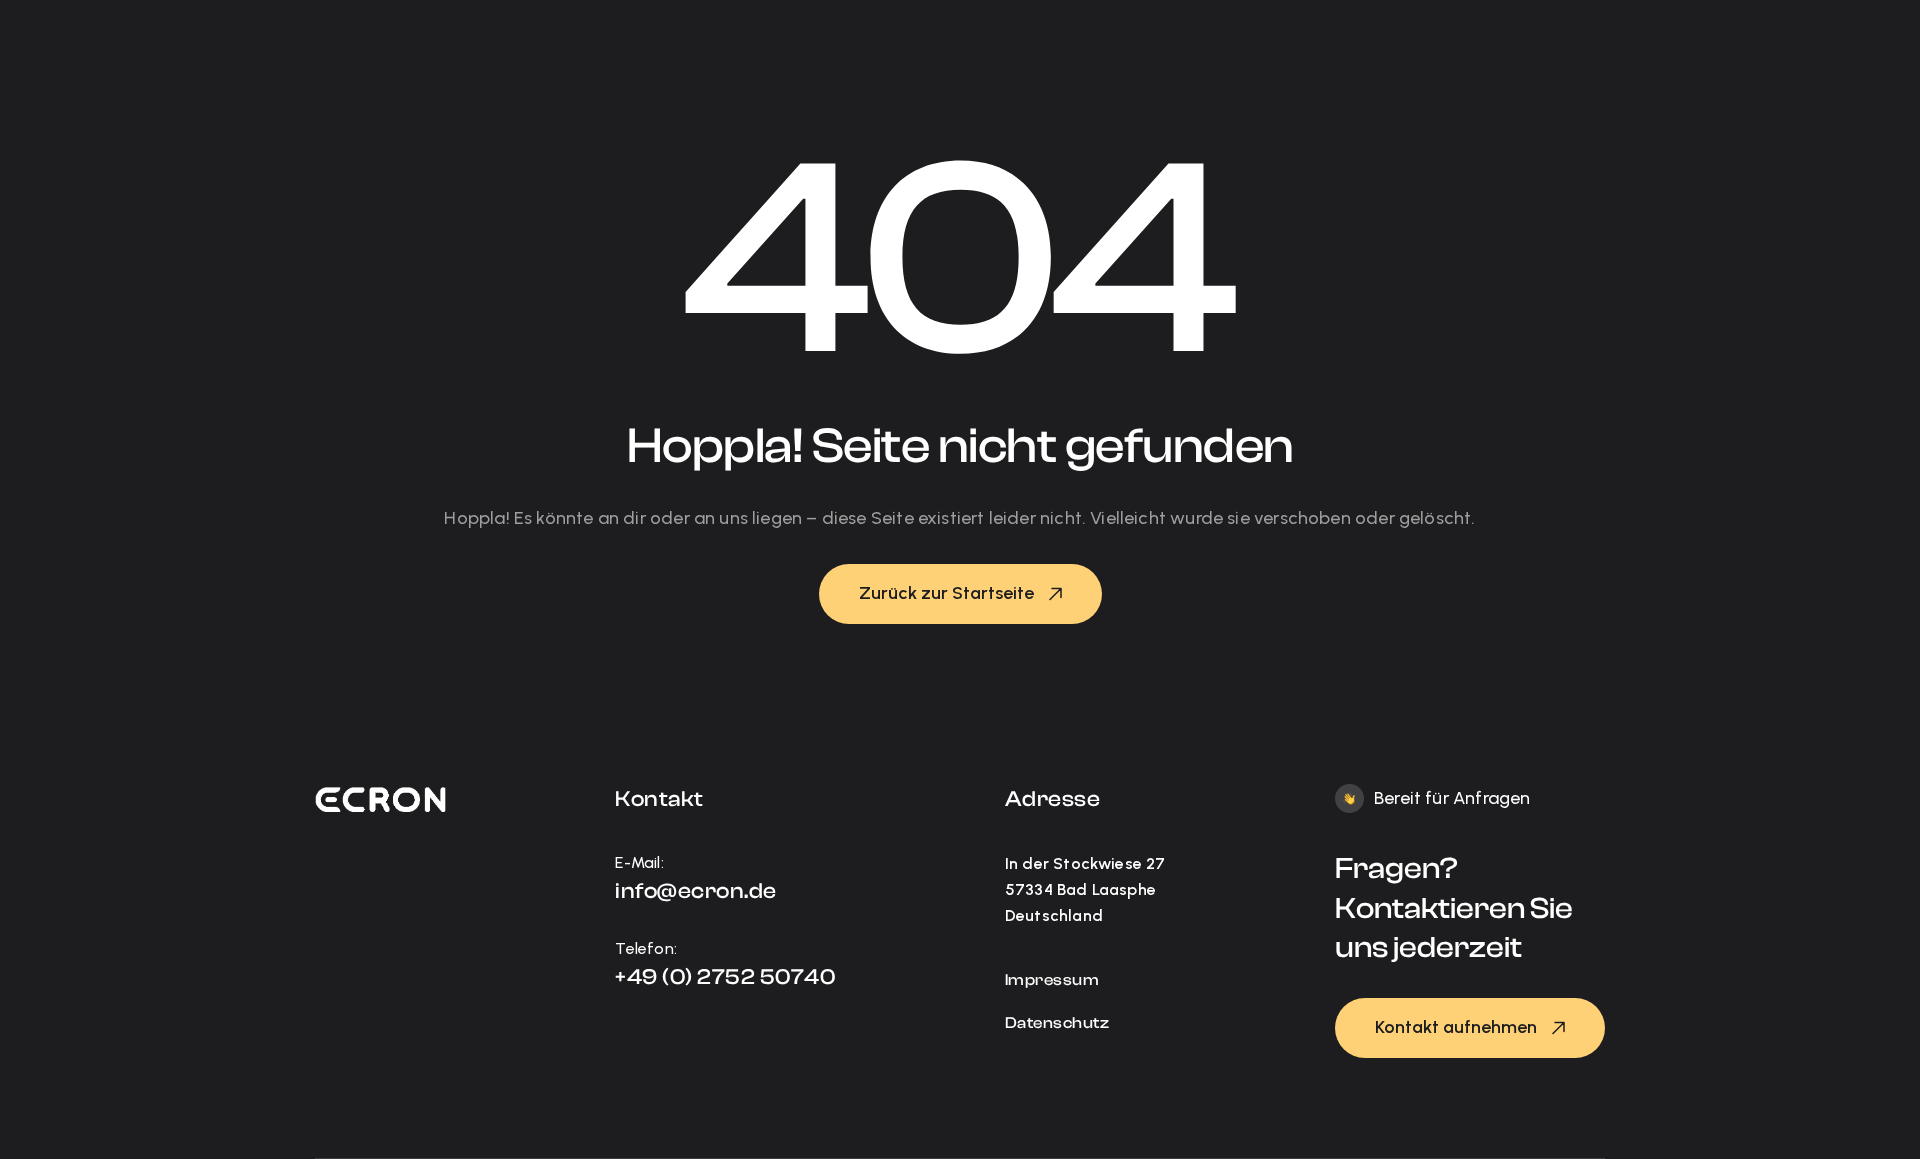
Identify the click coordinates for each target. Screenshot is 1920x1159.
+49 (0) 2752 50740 (725, 977)
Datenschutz (1057, 1023)
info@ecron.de (696, 891)
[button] (960, 594)
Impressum (1052, 980)
